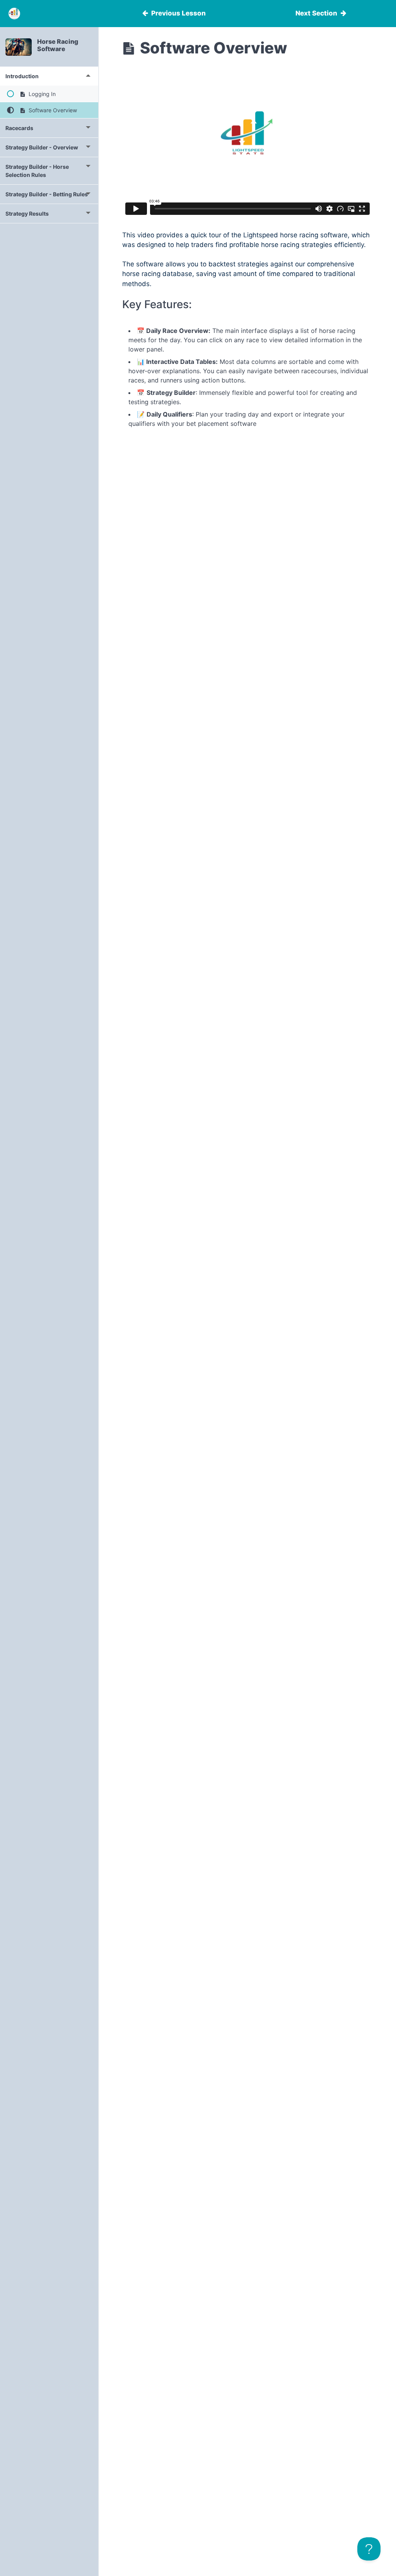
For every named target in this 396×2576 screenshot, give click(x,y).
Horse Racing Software (58, 45)
